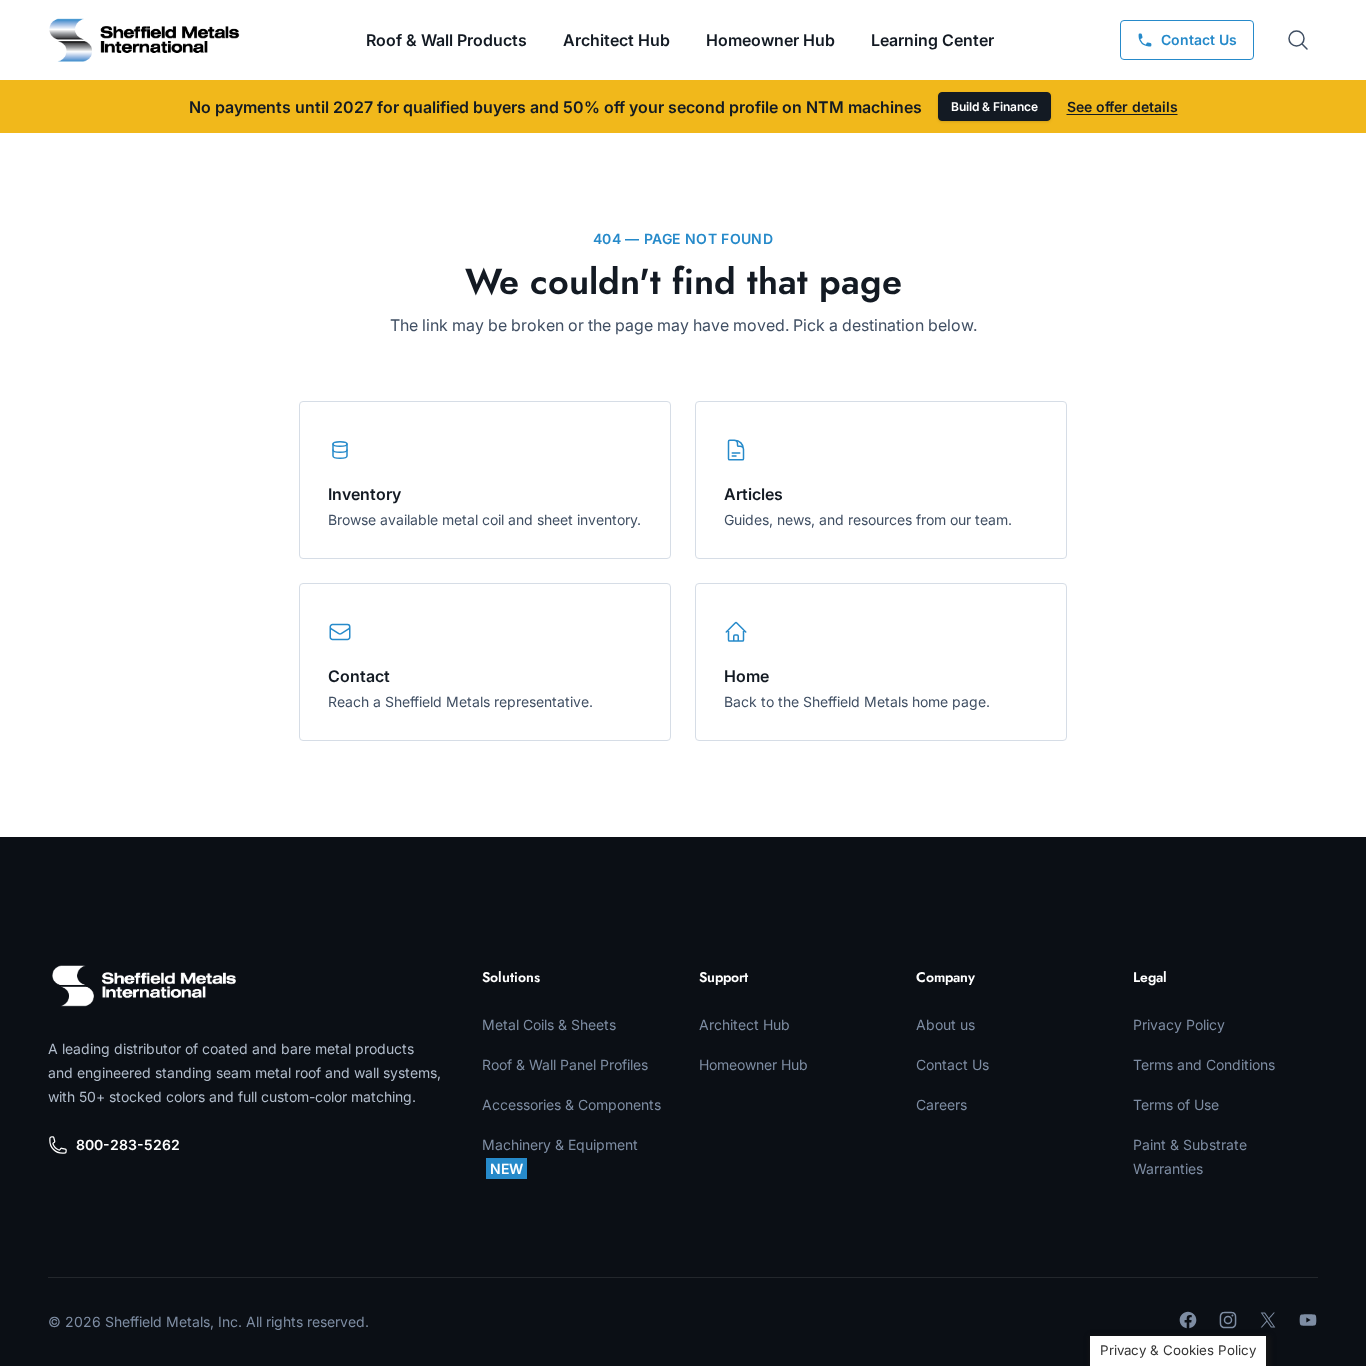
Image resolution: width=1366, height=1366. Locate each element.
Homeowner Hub (770, 40)
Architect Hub (616, 40)
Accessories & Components (571, 1104)
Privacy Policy (1179, 1024)
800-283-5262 (128, 1144)
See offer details (1122, 106)
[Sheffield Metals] (144, 986)
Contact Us (952, 1064)
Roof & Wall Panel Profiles (565, 1064)
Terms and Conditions (1204, 1064)
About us (945, 1024)
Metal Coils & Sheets (549, 1024)
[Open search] (1298, 40)
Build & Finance (994, 106)
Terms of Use (1176, 1104)
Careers (941, 1104)
